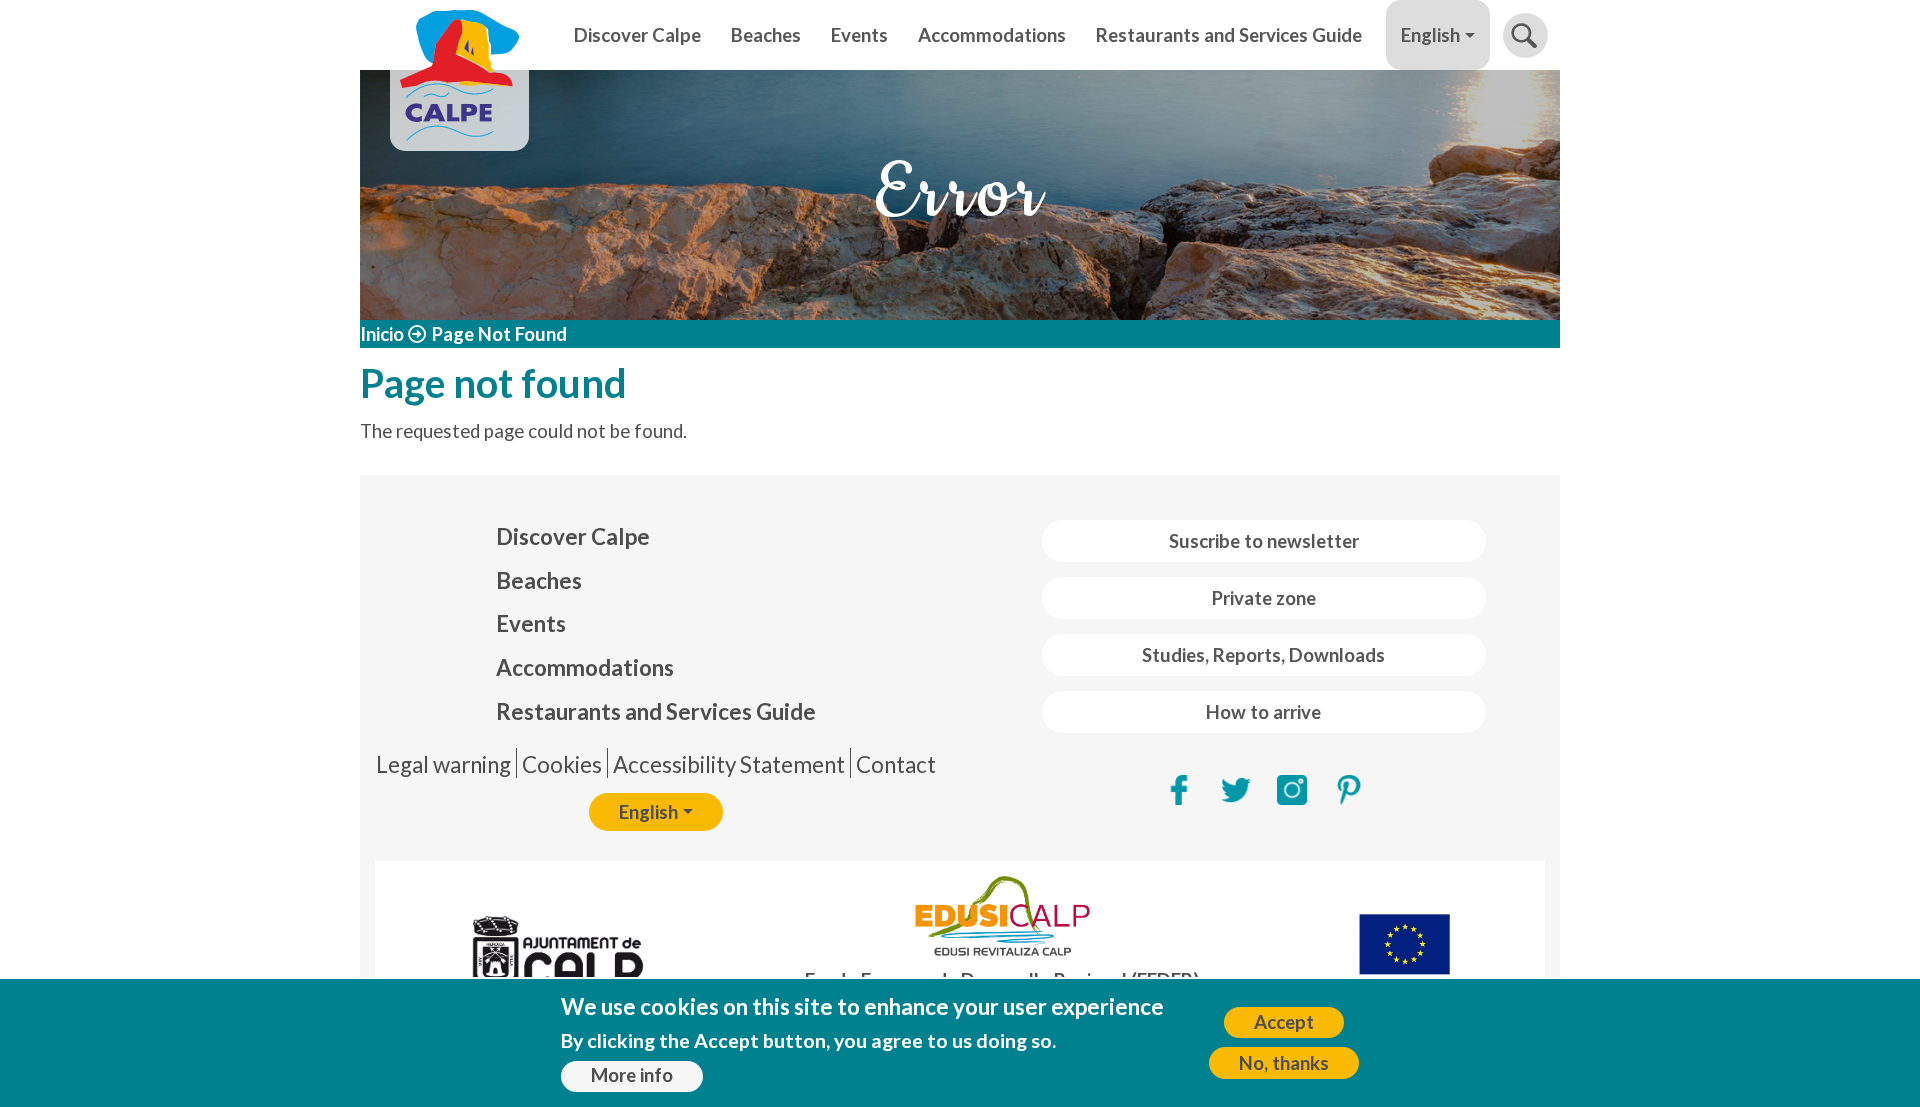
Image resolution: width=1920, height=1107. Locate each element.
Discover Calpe (637, 35)
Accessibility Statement (729, 764)
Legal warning (443, 764)
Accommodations (992, 35)
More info (632, 1076)
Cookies (562, 764)
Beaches (766, 35)
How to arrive (1263, 712)
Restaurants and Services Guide (1229, 35)
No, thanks (1284, 1063)
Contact (896, 764)
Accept (1284, 1022)
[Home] (459, 35)
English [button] (1430, 35)
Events (859, 35)
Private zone (1264, 598)
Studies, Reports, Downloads (1263, 655)
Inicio (382, 334)
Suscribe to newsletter (1264, 541)
